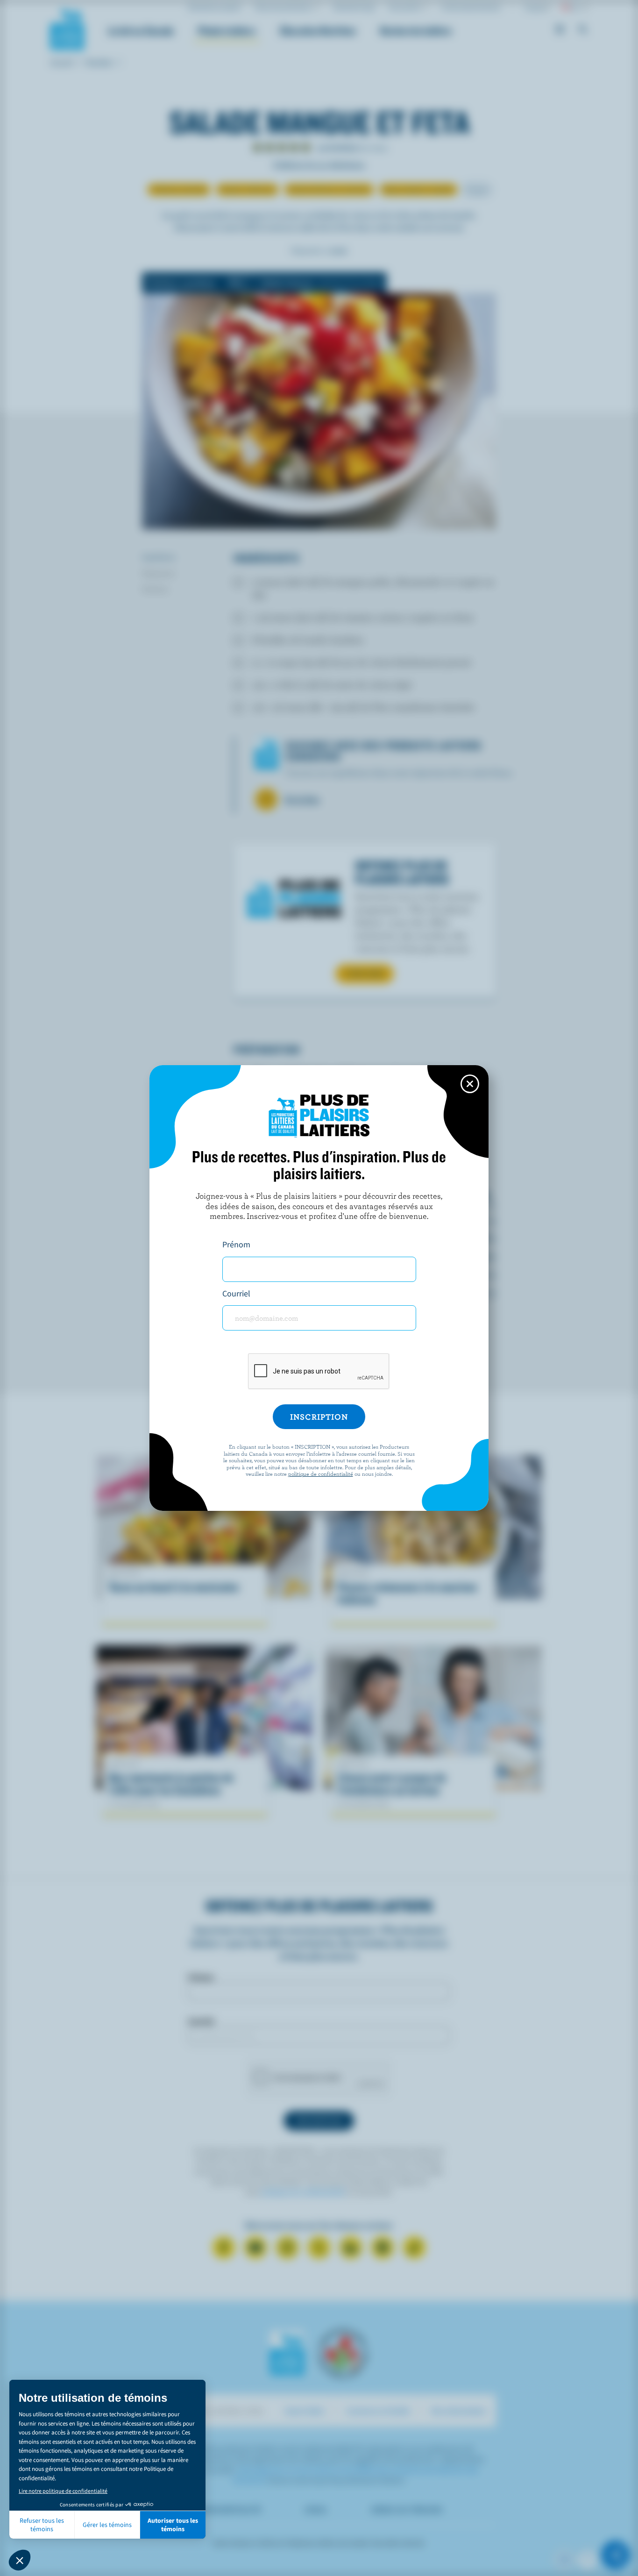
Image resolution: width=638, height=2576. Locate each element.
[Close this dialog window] (470, 1084)
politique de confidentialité (321, 1473)
